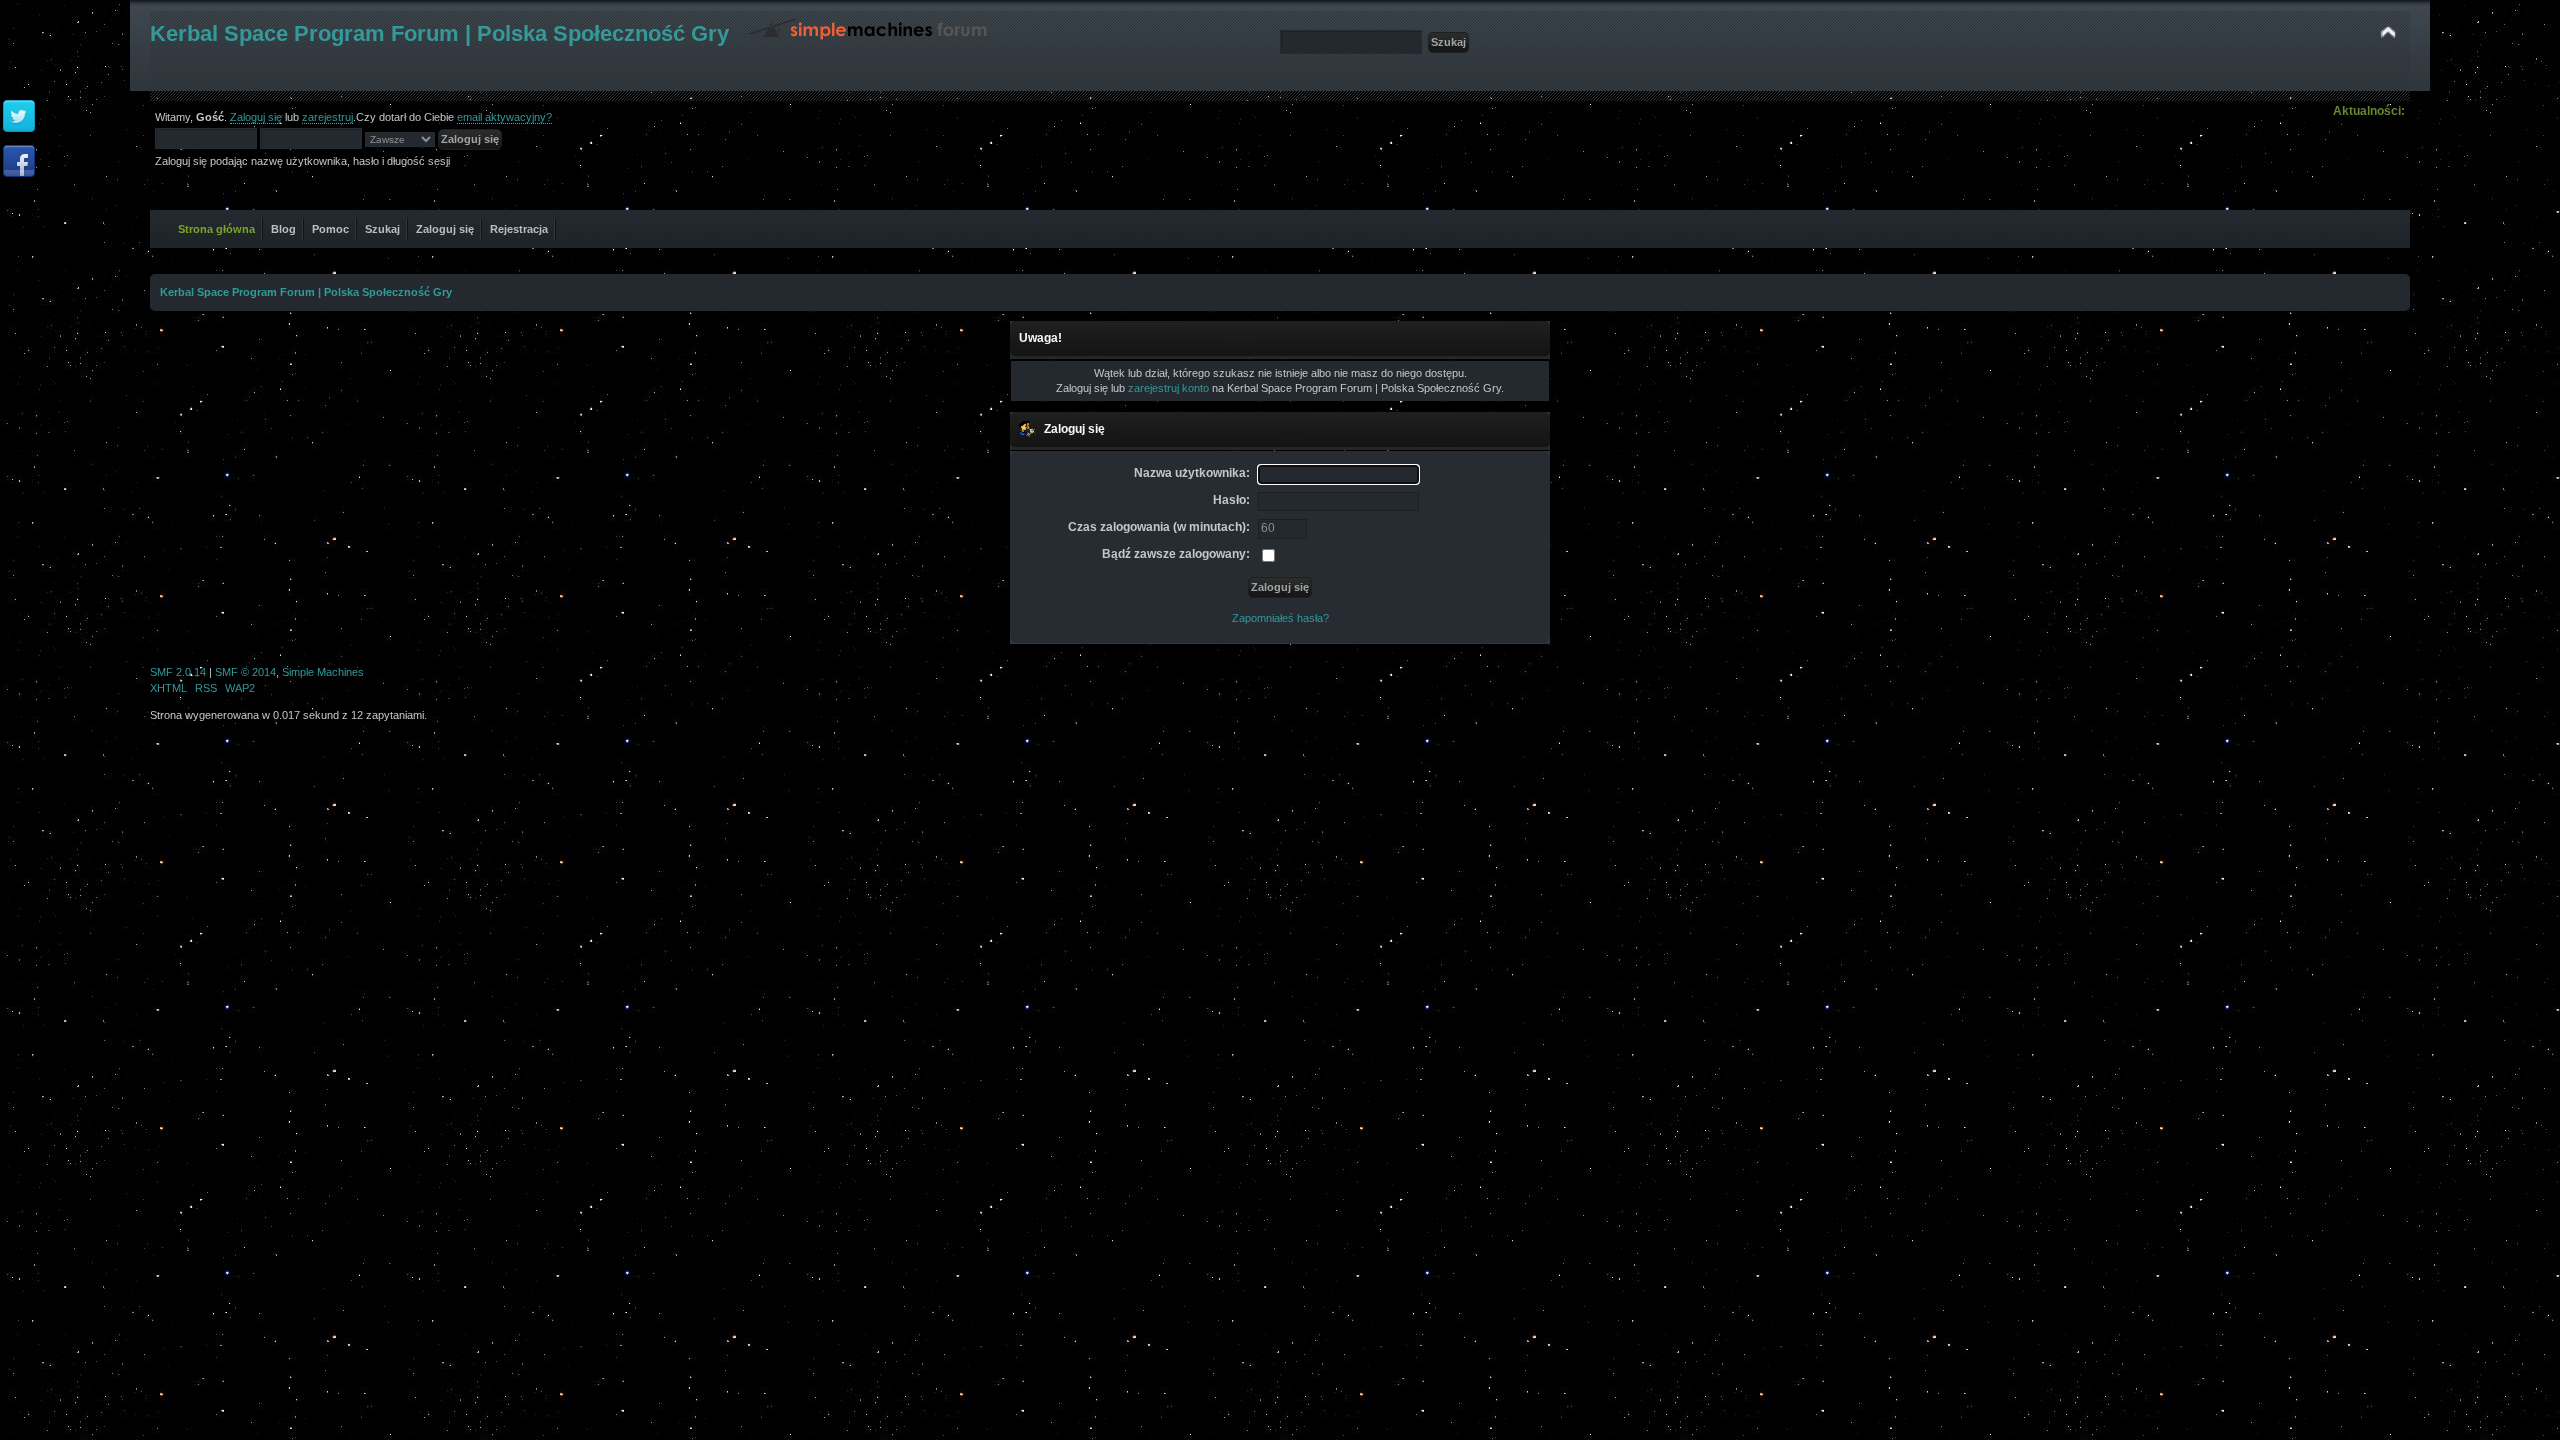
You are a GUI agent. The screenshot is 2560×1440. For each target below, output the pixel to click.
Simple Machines (323, 672)
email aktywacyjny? (504, 117)
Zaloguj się (256, 117)
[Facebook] (19, 162)
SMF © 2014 (245, 672)
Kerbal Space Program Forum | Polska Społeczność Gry (439, 33)
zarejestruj (327, 117)
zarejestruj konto (1168, 388)
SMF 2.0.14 (178, 672)
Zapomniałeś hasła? (1280, 618)
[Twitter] (19, 117)
